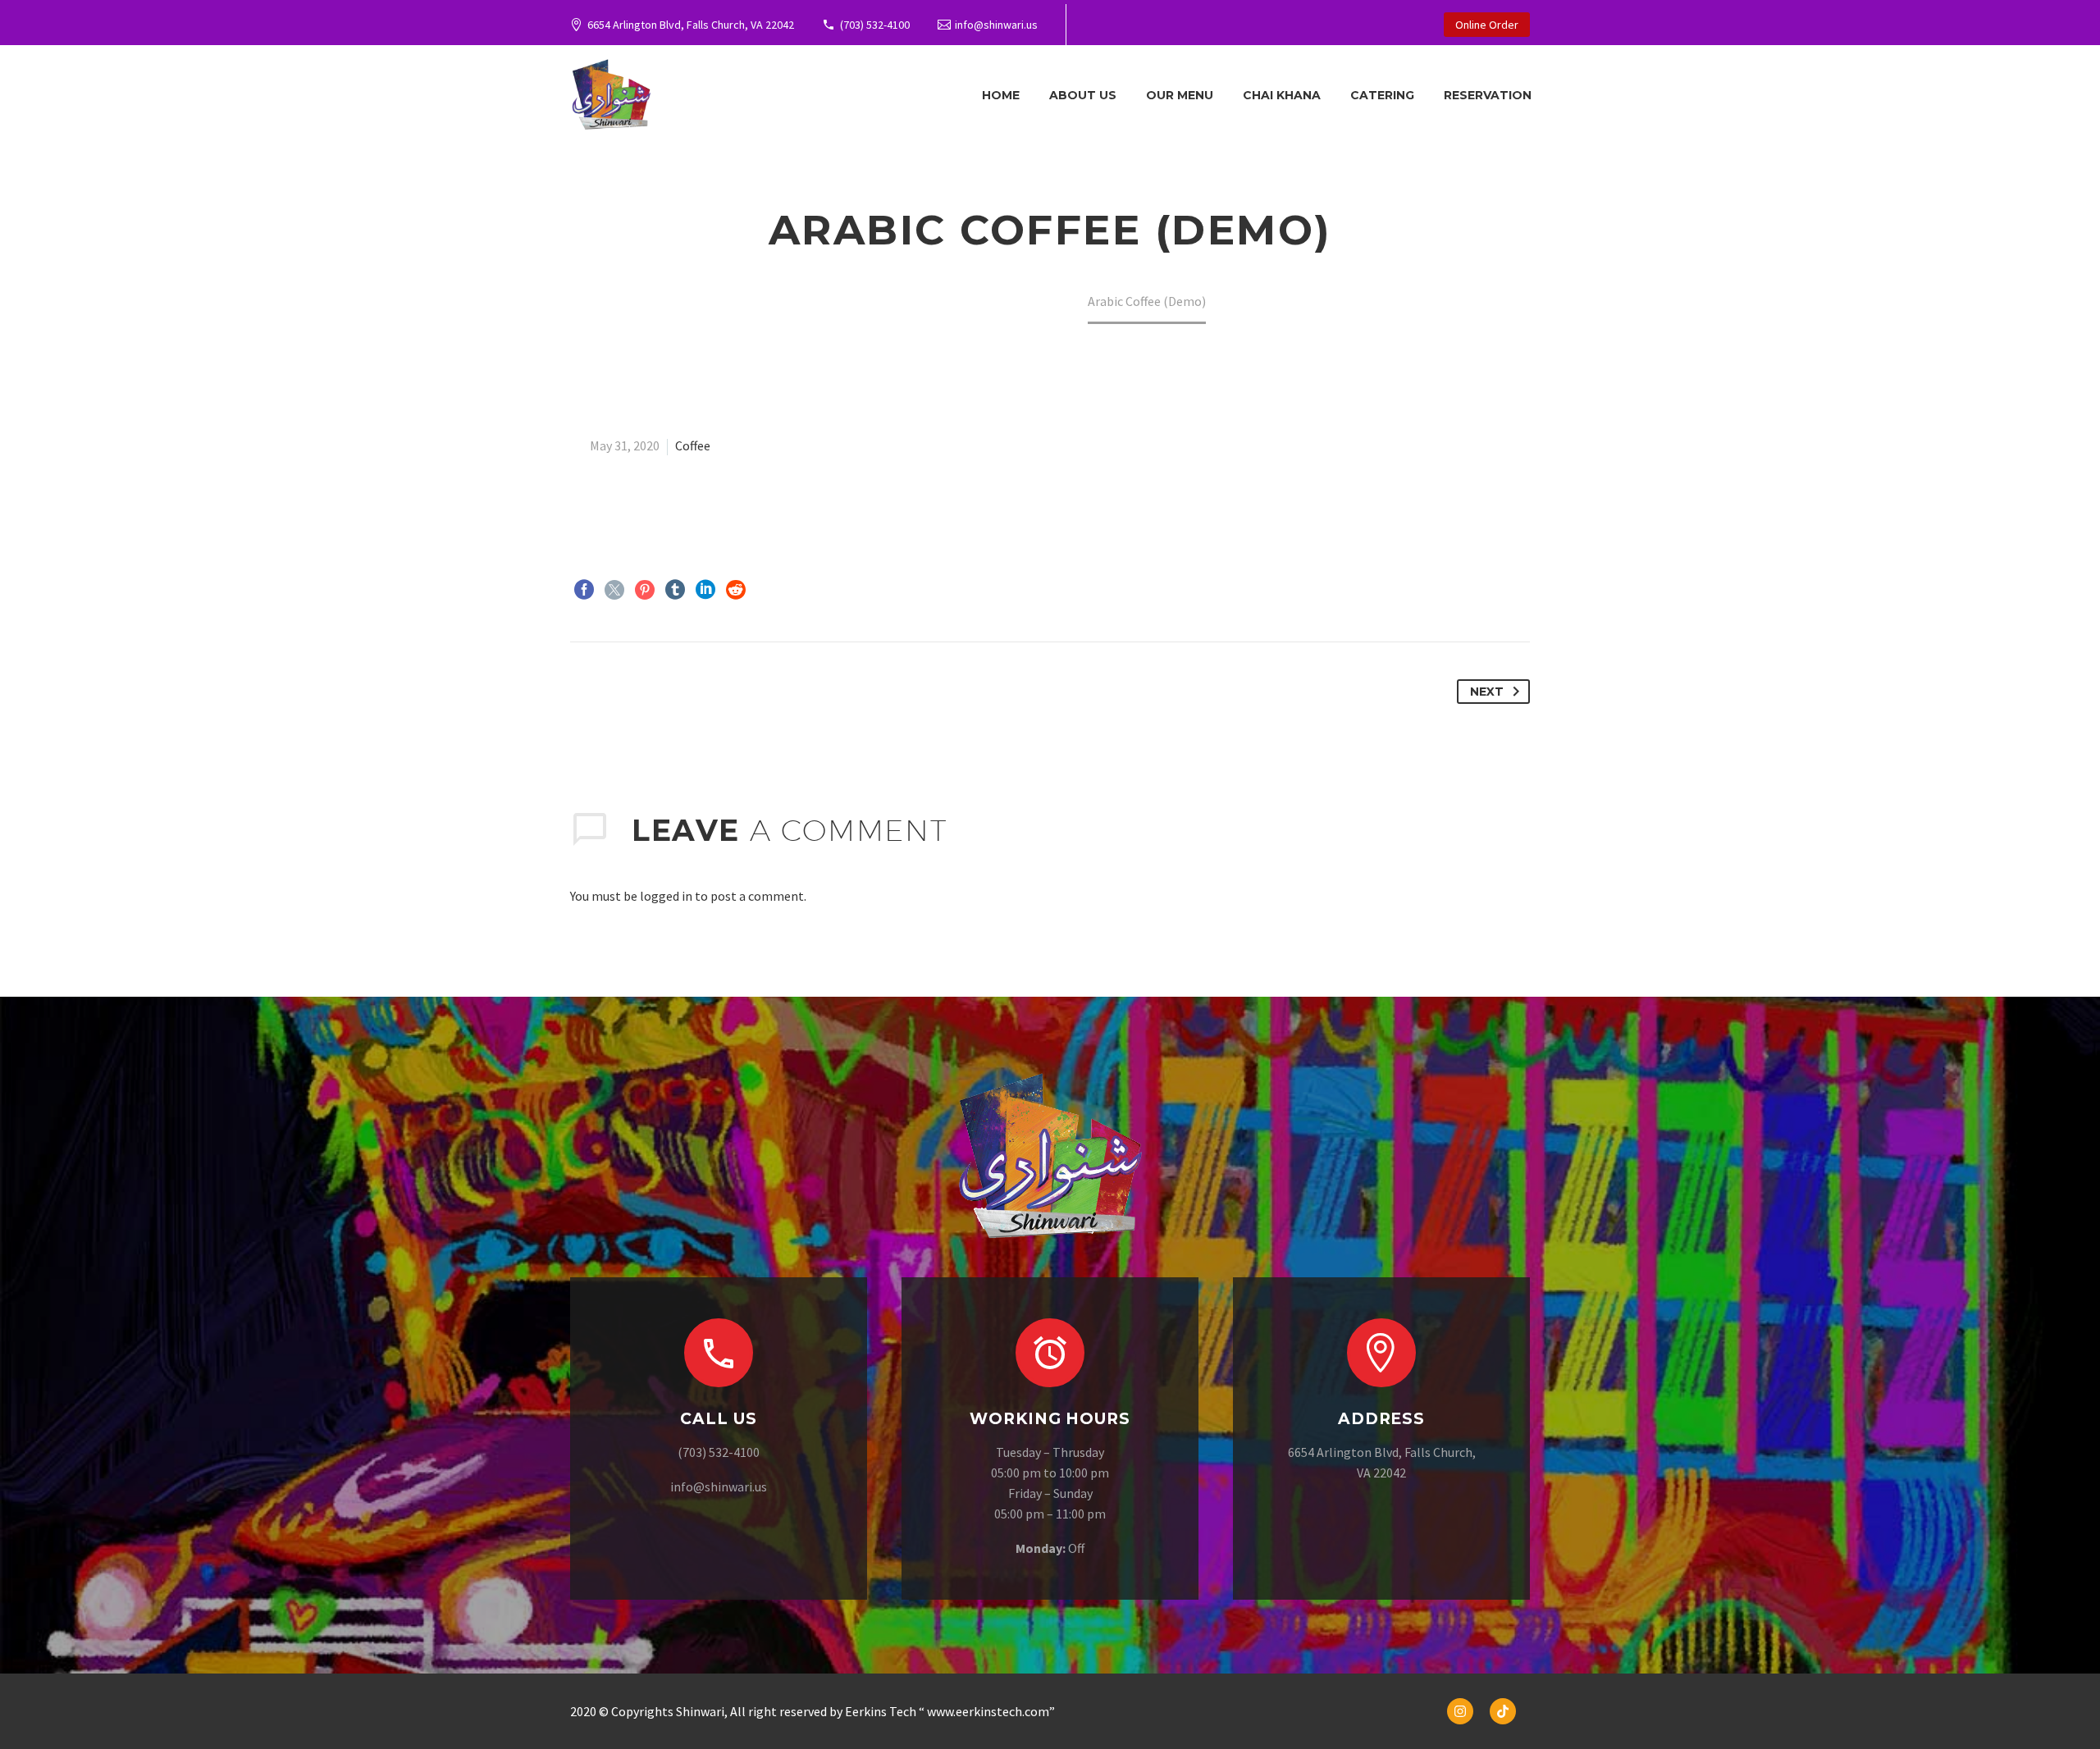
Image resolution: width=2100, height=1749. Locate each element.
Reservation (1488, 95)
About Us (1083, 95)
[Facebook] (584, 590)
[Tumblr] (675, 590)
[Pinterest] (645, 590)
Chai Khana (1282, 95)
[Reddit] (736, 590)
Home (1001, 95)
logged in (666, 896)
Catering (1382, 95)
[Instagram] (1460, 1711)
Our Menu (1180, 95)
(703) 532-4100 (875, 25)
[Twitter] (614, 590)
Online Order (1487, 25)
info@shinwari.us (996, 25)
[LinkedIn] (705, 590)
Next (1487, 692)
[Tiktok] (1503, 1711)
